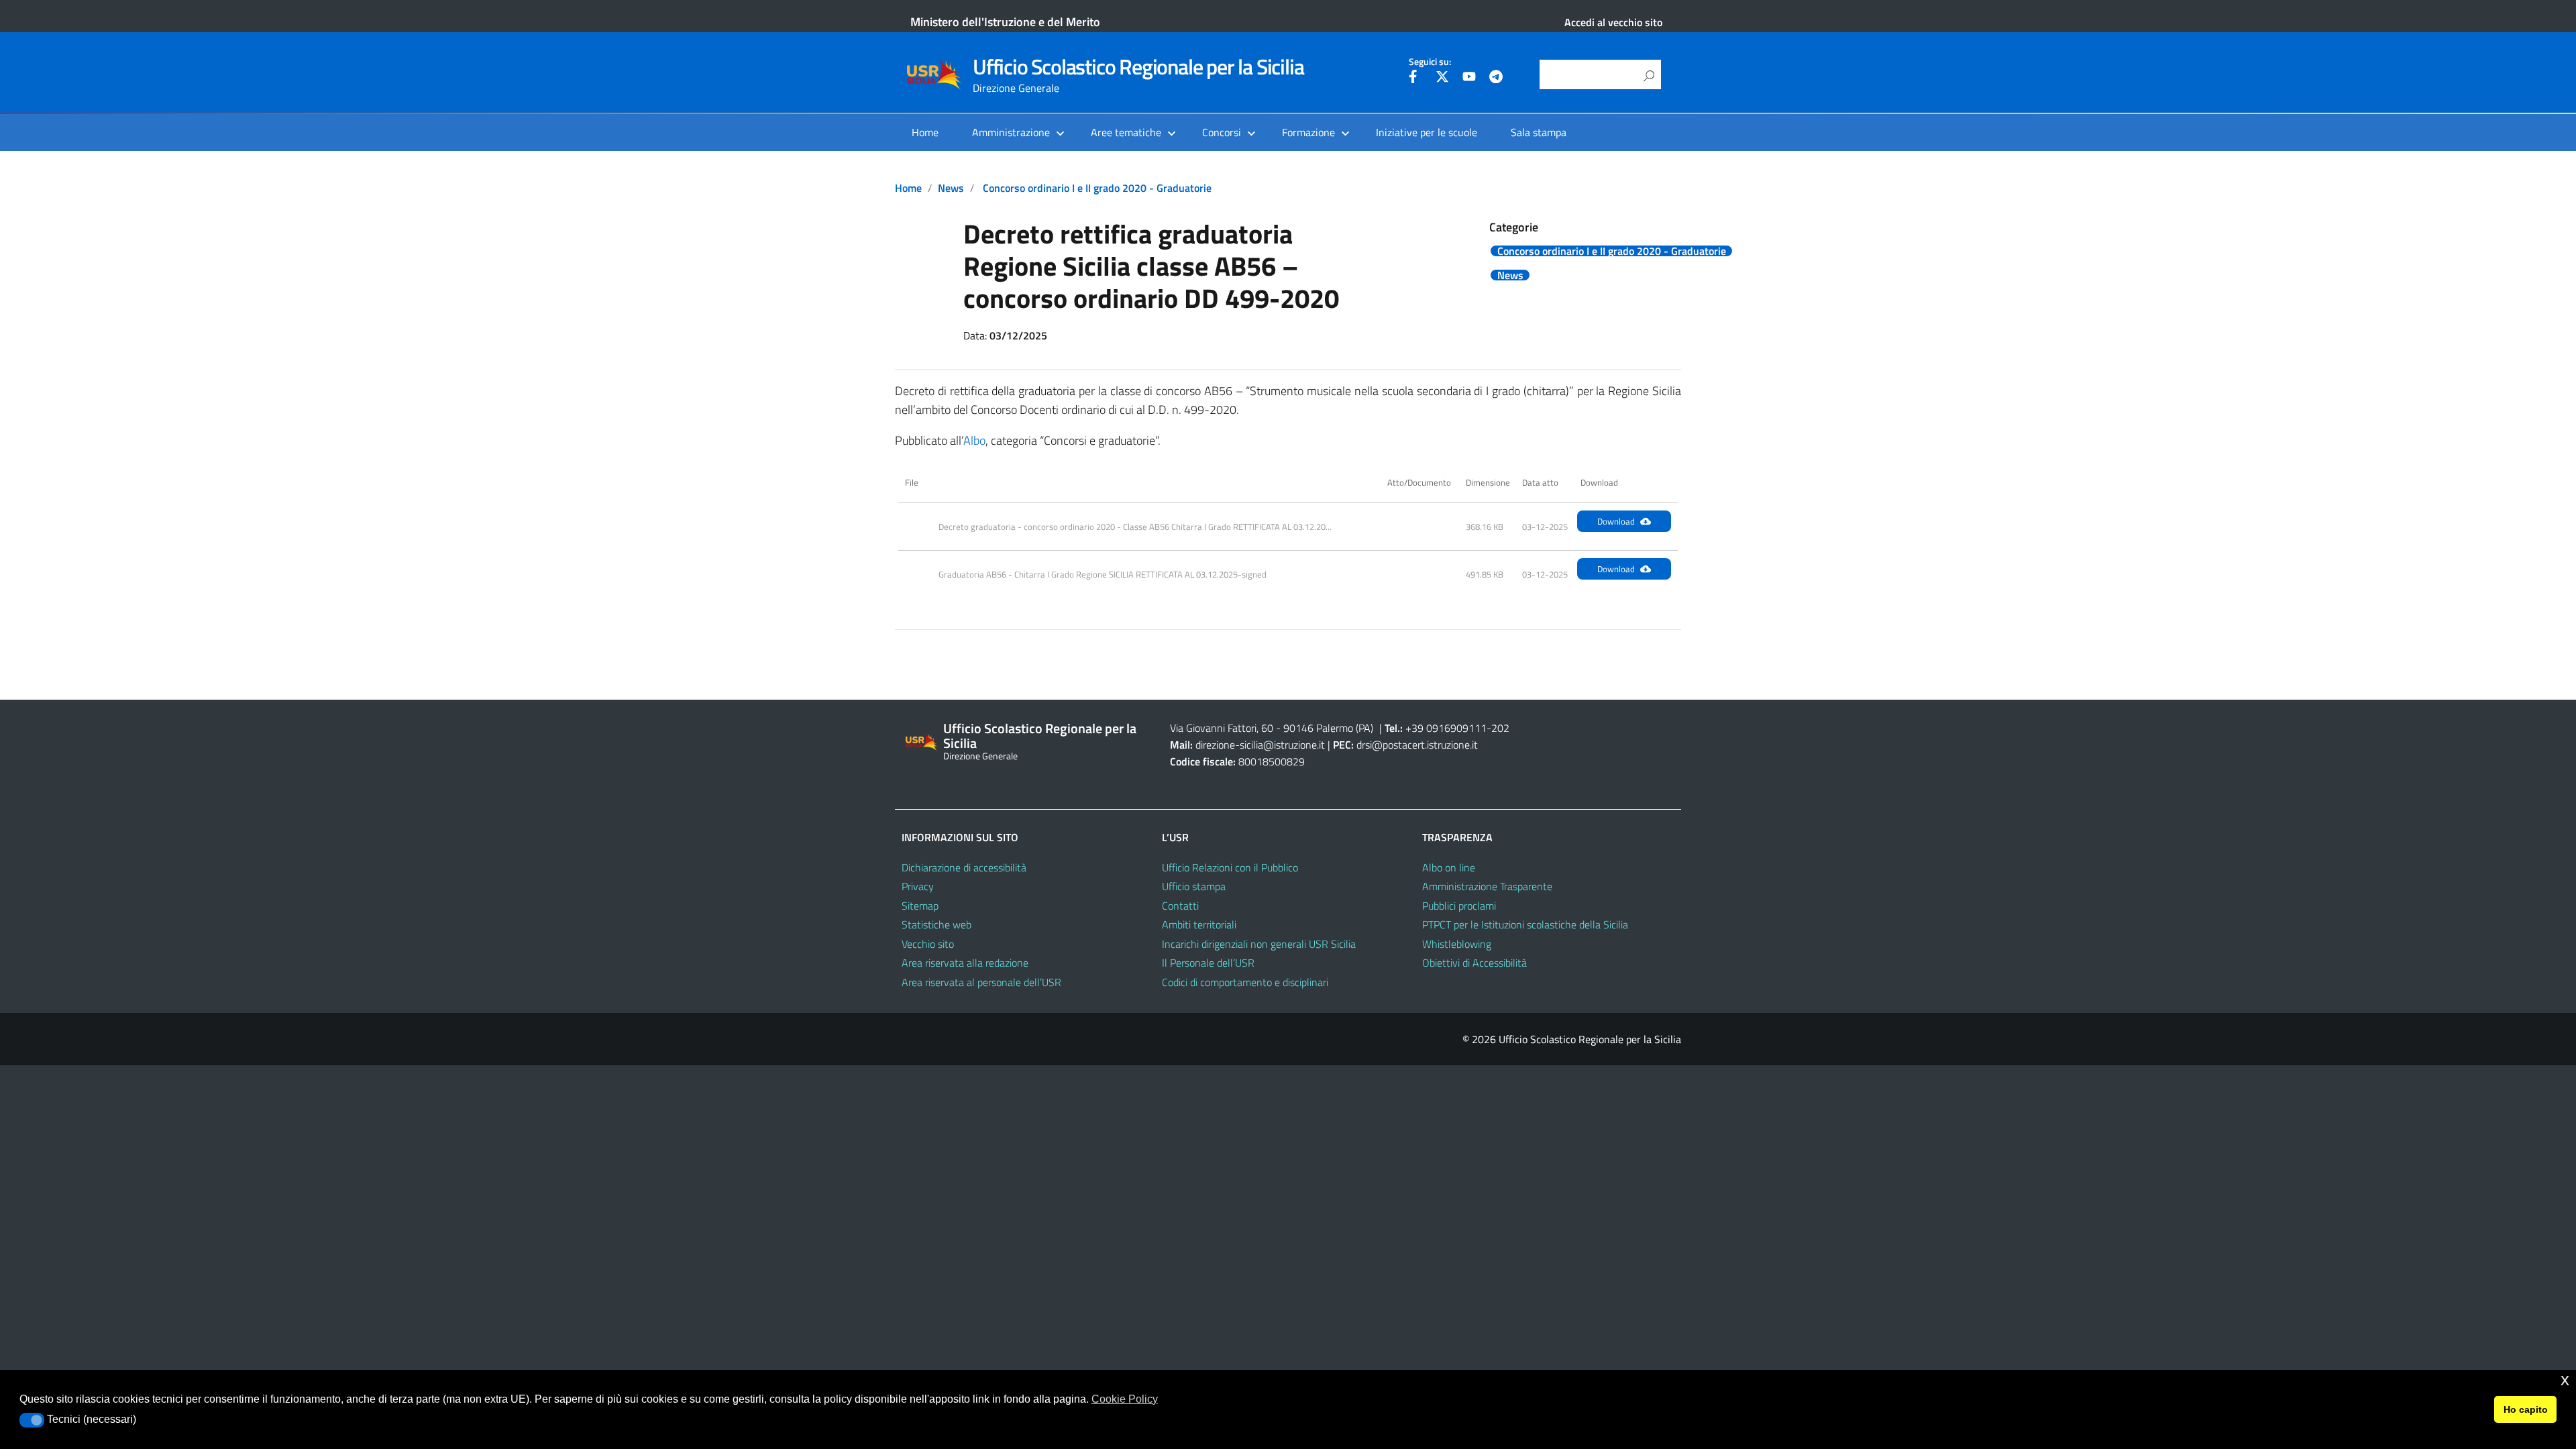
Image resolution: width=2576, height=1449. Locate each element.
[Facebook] (1415, 78)
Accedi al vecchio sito (1613, 22)
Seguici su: (1430, 62)
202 (1500, 728)
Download (1616, 521)
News (951, 188)
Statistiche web (936, 924)
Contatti (1180, 906)
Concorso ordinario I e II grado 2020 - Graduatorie (1097, 188)
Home (925, 132)
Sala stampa (1539, 132)
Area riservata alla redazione (965, 963)
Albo (974, 440)
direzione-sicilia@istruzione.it (1260, 745)
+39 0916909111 (1446, 728)
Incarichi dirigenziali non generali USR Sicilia (1259, 944)
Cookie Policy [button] (1125, 1399)
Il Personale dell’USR (1208, 963)
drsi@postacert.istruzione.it (1417, 745)
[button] (32, 1420)
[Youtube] (1469, 78)
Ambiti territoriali (1199, 924)
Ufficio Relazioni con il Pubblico (1230, 867)
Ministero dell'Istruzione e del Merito (1005, 22)
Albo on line (1449, 867)
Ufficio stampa (1194, 886)
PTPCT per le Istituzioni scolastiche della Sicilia (1525, 924)
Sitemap (920, 906)
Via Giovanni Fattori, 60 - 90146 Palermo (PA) (1272, 728)
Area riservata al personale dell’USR (981, 982)
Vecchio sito (928, 944)
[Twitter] (1442, 78)
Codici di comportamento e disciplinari (1245, 982)
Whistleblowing (1457, 944)
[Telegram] (1496, 78)
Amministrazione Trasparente (1487, 886)
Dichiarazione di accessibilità (964, 867)
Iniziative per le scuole (1427, 132)
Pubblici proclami (1459, 906)
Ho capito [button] (2526, 1409)
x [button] (2565, 1380)
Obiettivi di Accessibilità (1474, 963)
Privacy (918, 886)
